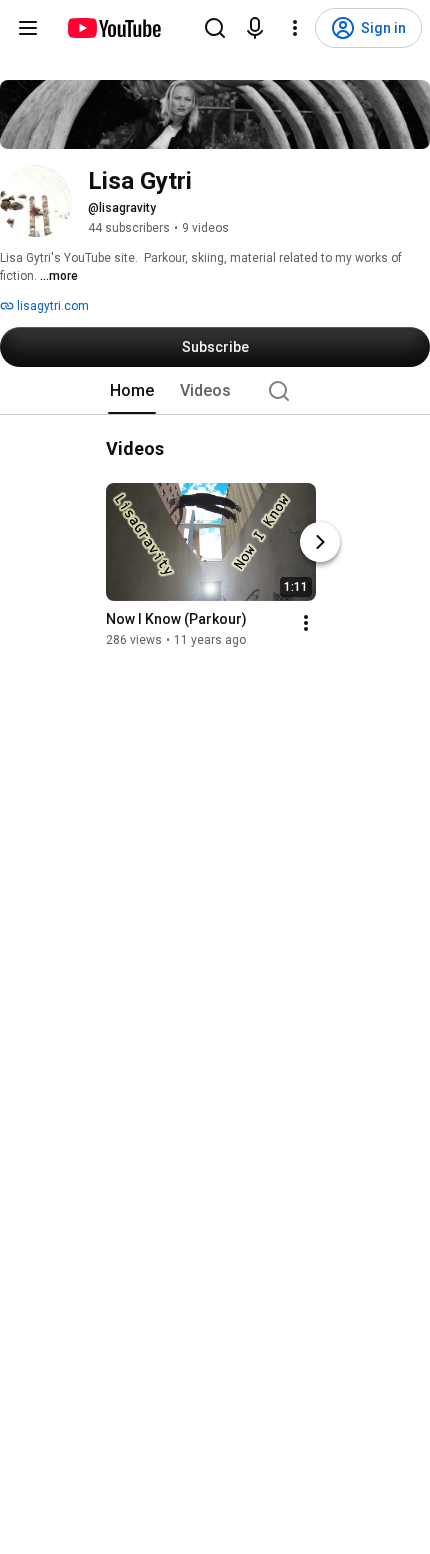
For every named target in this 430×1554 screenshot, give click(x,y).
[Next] (320, 542)
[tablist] (215, 391)
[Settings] (295, 28)
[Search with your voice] (255, 28)
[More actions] (306, 623)
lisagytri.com (51, 306)
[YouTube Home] (113, 28)
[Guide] (28, 28)
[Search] (215, 28)
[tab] (132, 391)
